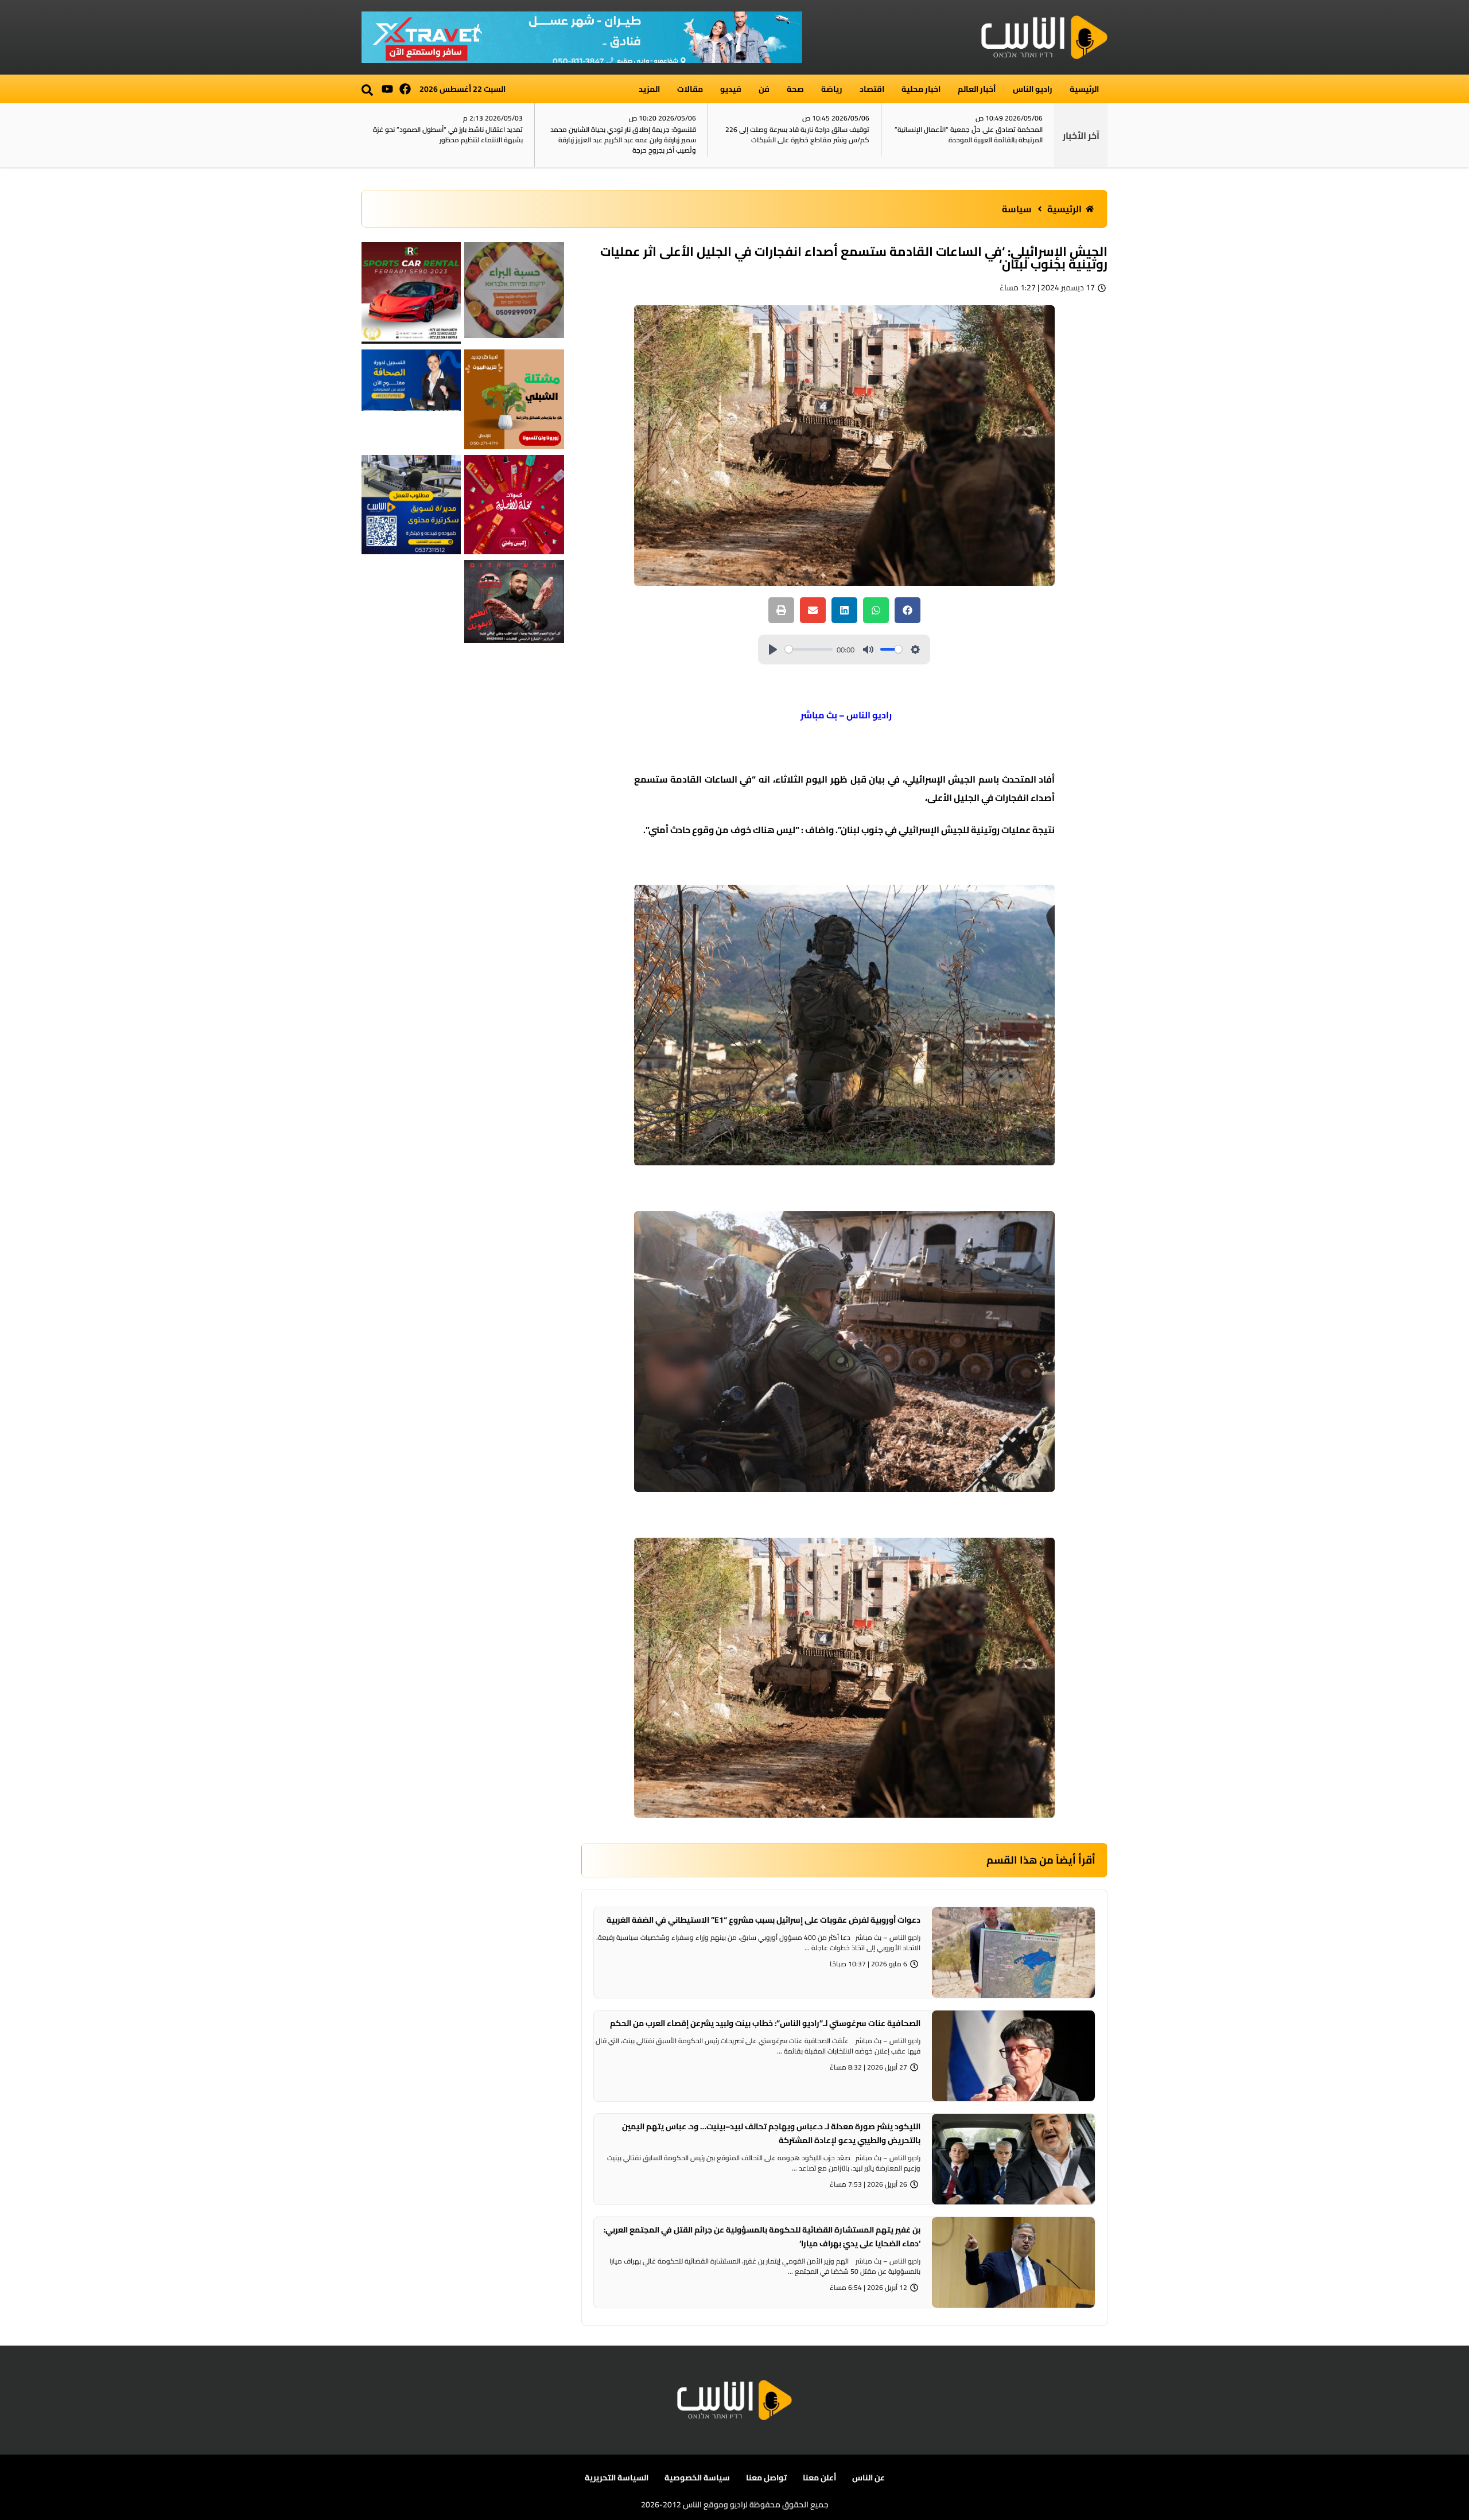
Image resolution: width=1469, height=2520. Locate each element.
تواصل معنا (766, 2478)
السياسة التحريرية (617, 2478)
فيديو (731, 89)
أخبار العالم (977, 89)
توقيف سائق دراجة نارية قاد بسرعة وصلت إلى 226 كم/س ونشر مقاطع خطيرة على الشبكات (797, 135)
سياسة (1017, 209)
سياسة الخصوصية (697, 2478)
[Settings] (915, 650)
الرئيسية (1084, 89)
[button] (367, 90)
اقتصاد (872, 89)
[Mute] (868, 650)
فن (764, 89)
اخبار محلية (921, 89)
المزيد (649, 89)
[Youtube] (387, 89)
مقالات (690, 89)
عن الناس (868, 2478)
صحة (795, 89)
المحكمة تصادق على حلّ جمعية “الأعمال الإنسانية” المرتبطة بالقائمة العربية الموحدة (969, 135)
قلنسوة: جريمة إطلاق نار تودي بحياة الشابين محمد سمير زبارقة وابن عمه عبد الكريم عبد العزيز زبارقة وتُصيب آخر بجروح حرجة (623, 140)
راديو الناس (1033, 89)
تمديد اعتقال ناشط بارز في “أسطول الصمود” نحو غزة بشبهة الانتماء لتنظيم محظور (448, 135)
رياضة (832, 89)
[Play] (773, 650)
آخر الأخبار (1081, 135)
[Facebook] (405, 89)
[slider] (809, 649)
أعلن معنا (819, 2478)
